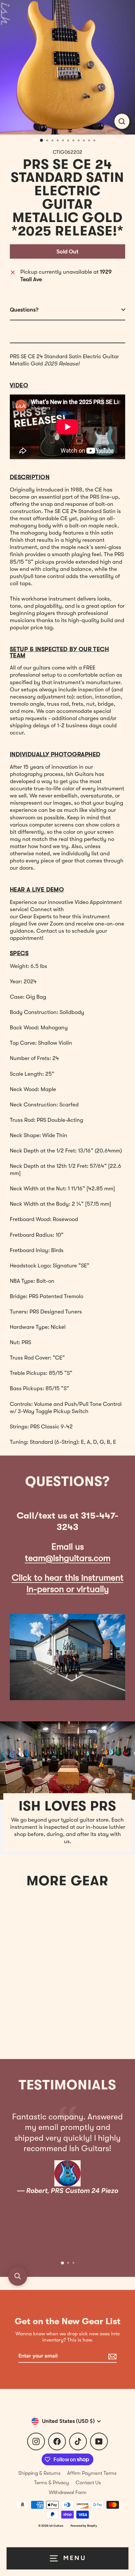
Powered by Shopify (84, 2526)
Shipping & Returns (39, 2473)
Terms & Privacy (52, 2483)
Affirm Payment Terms (92, 2473)
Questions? (24, 310)
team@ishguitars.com (68, 1558)
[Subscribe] (111, 2356)
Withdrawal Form (68, 2492)
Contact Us (88, 2483)
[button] (18, 2276)
